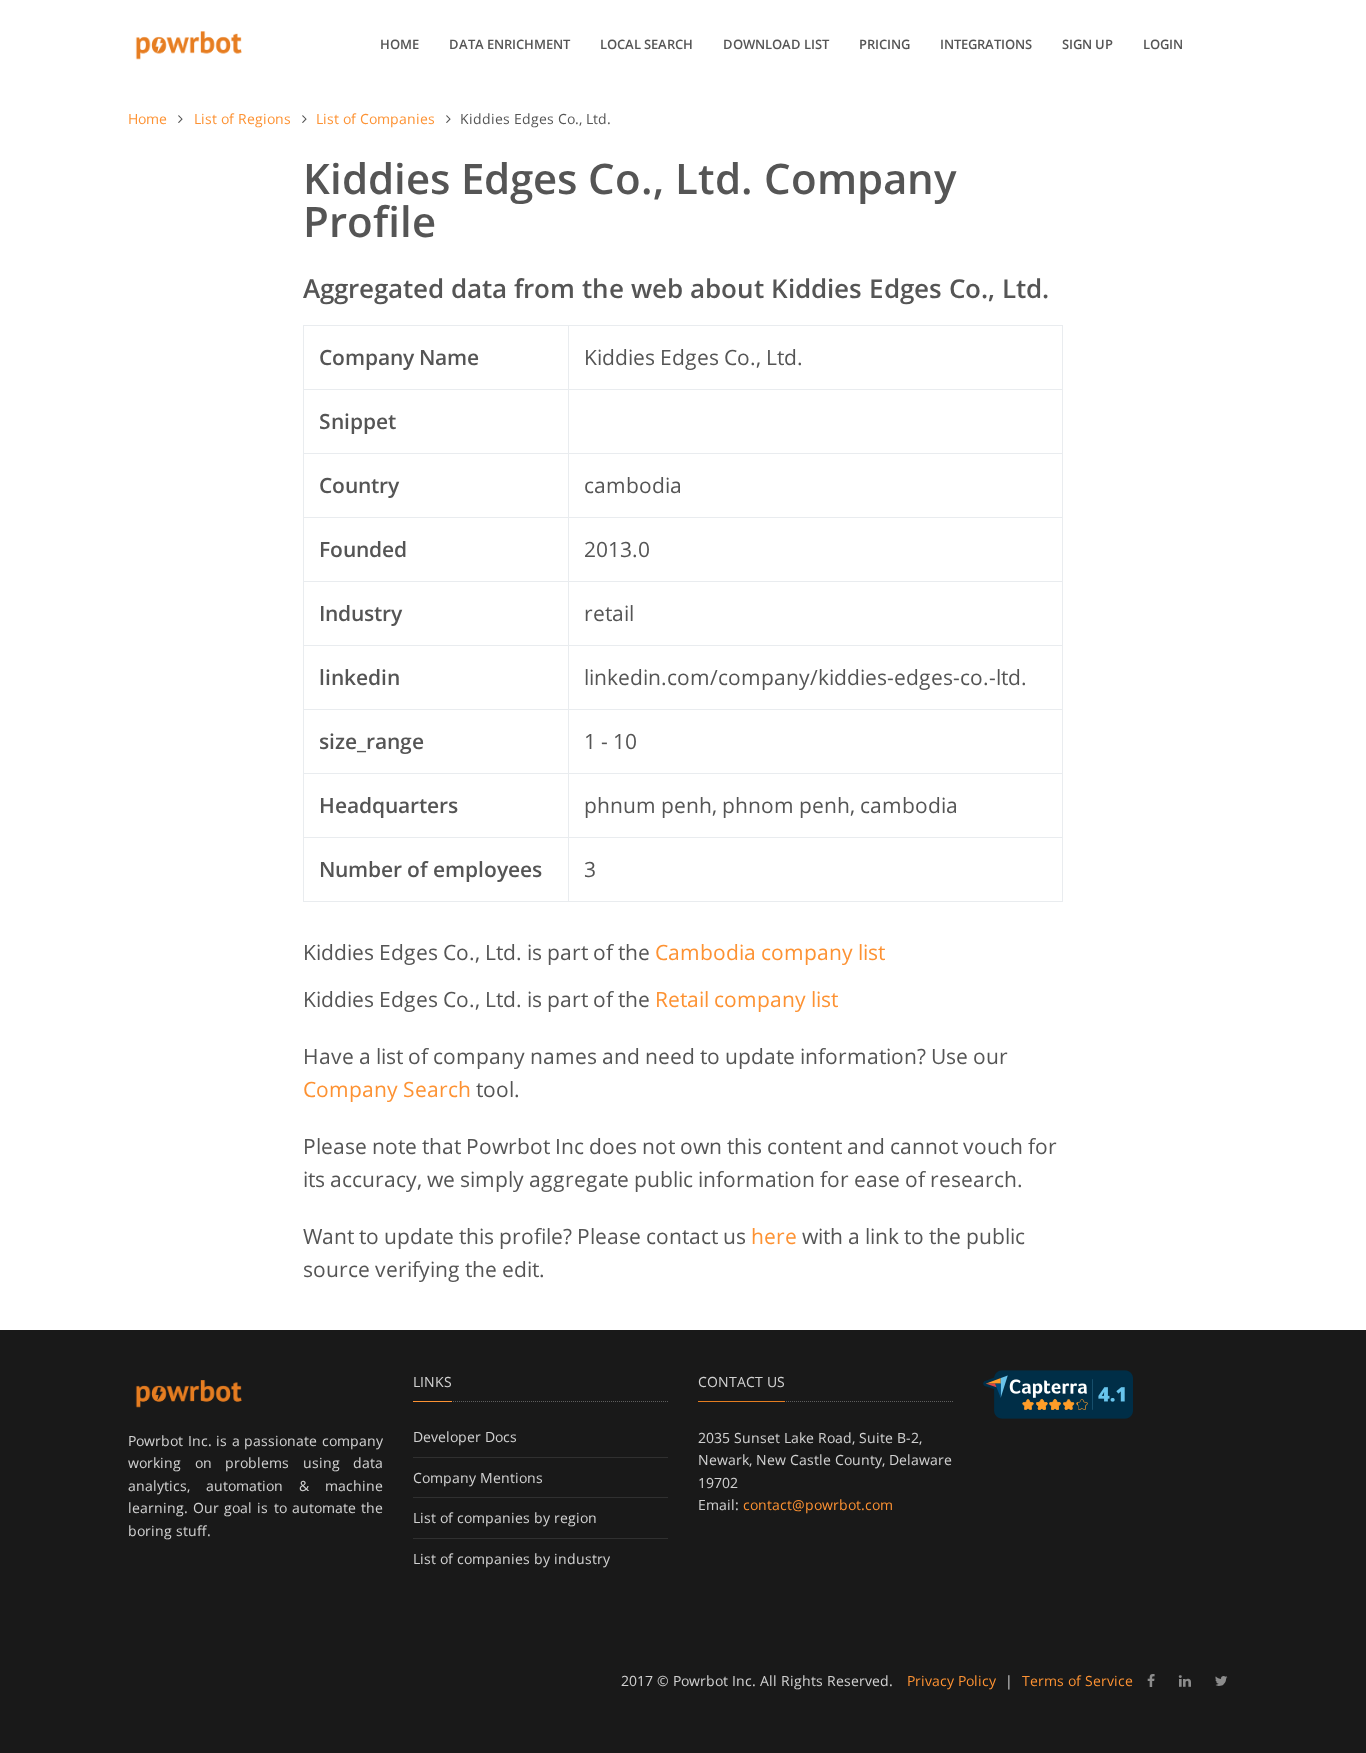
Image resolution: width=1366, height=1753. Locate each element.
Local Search (646, 44)
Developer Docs (465, 1436)
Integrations (986, 44)
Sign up (1087, 44)
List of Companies (375, 118)
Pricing (884, 44)
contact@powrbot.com (818, 1504)
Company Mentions (478, 1477)
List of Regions (242, 118)
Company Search (387, 1089)
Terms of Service (1077, 1680)
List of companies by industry (511, 1558)
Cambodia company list (770, 952)
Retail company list (746, 999)
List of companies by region (505, 1517)
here (774, 1236)
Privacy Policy (951, 1680)
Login (1163, 44)
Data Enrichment (509, 44)
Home (399, 44)
